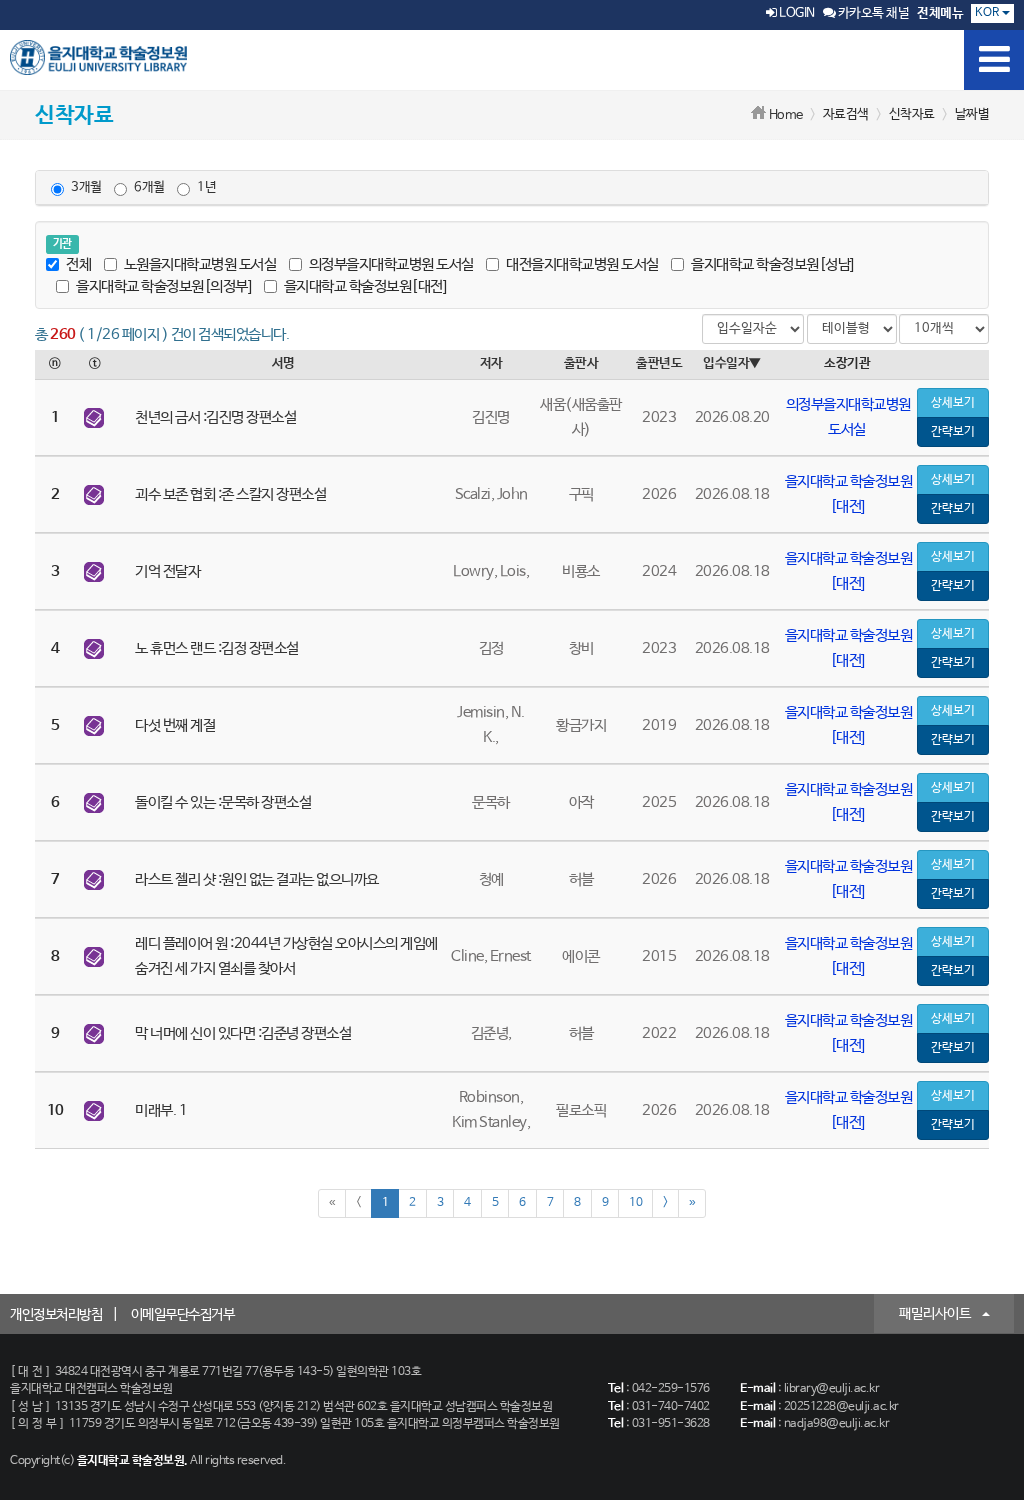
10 (635, 1203)
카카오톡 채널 (872, 13)
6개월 (149, 187)
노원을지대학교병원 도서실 (200, 264)
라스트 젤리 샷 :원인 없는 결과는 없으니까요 (257, 879)
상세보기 (953, 403)
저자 (491, 363)
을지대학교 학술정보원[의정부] (163, 286)
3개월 (86, 187)
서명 (283, 363)
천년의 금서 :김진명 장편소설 (215, 417)
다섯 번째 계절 (175, 725)
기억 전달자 (167, 571)
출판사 (581, 363)
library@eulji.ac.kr (832, 1389)
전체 (78, 264)
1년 (206, 187)
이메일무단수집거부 (183, 1315)
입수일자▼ (732, 363)
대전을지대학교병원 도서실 (582, 264)
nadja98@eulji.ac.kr (837, 1424)
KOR (988, 13)
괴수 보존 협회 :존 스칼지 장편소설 (230, 494)
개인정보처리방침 (56, 1315)
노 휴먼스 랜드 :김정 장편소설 (217, 648)
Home (786, 115)
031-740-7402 (671, 1407)
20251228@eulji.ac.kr (841, 1407)
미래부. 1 (161, 1110)
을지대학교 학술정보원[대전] (365, 286)
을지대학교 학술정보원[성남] (772, 264)
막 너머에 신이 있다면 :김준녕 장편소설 (243, 1033)
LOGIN (796, 13)
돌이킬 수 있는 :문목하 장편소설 (223, 802)
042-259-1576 (671, 1389)
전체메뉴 (940, 13)
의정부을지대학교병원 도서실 (391, 264)
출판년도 (659, 363)
